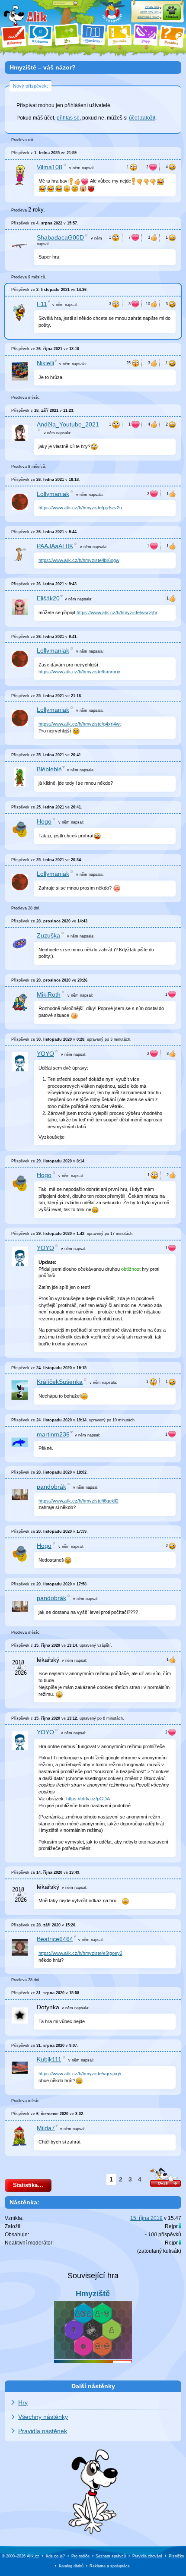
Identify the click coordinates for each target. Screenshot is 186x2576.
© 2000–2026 (21, 2556)
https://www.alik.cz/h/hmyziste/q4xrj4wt (80, 724)
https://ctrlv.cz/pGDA (88, 1799)
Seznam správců (111, 2556)
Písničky (176, 2556)
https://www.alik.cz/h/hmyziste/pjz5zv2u (80, 508)
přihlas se (68, 118)
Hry (23, 2402)
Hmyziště (93, 2294)
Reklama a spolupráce (110, 2566)
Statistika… (28, 2185)
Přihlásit (172, 17)
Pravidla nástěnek (43, 2431)
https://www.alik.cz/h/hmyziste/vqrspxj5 (80, 2074)
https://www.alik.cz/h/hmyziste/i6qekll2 (79, 1501)
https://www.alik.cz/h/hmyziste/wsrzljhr (117, 612)
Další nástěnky (93, 2386)
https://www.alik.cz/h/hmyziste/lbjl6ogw (79, 560)
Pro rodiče (80, 2556)
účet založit (142, 118)
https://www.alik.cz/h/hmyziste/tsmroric (79, 672)
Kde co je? (55, 2556)
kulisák (171, 2251)
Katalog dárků (71, 2566)
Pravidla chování (147, 2556)
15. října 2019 (146, 2218)
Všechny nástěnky (43, 2417)
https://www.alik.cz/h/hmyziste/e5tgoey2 (80, 1953)
